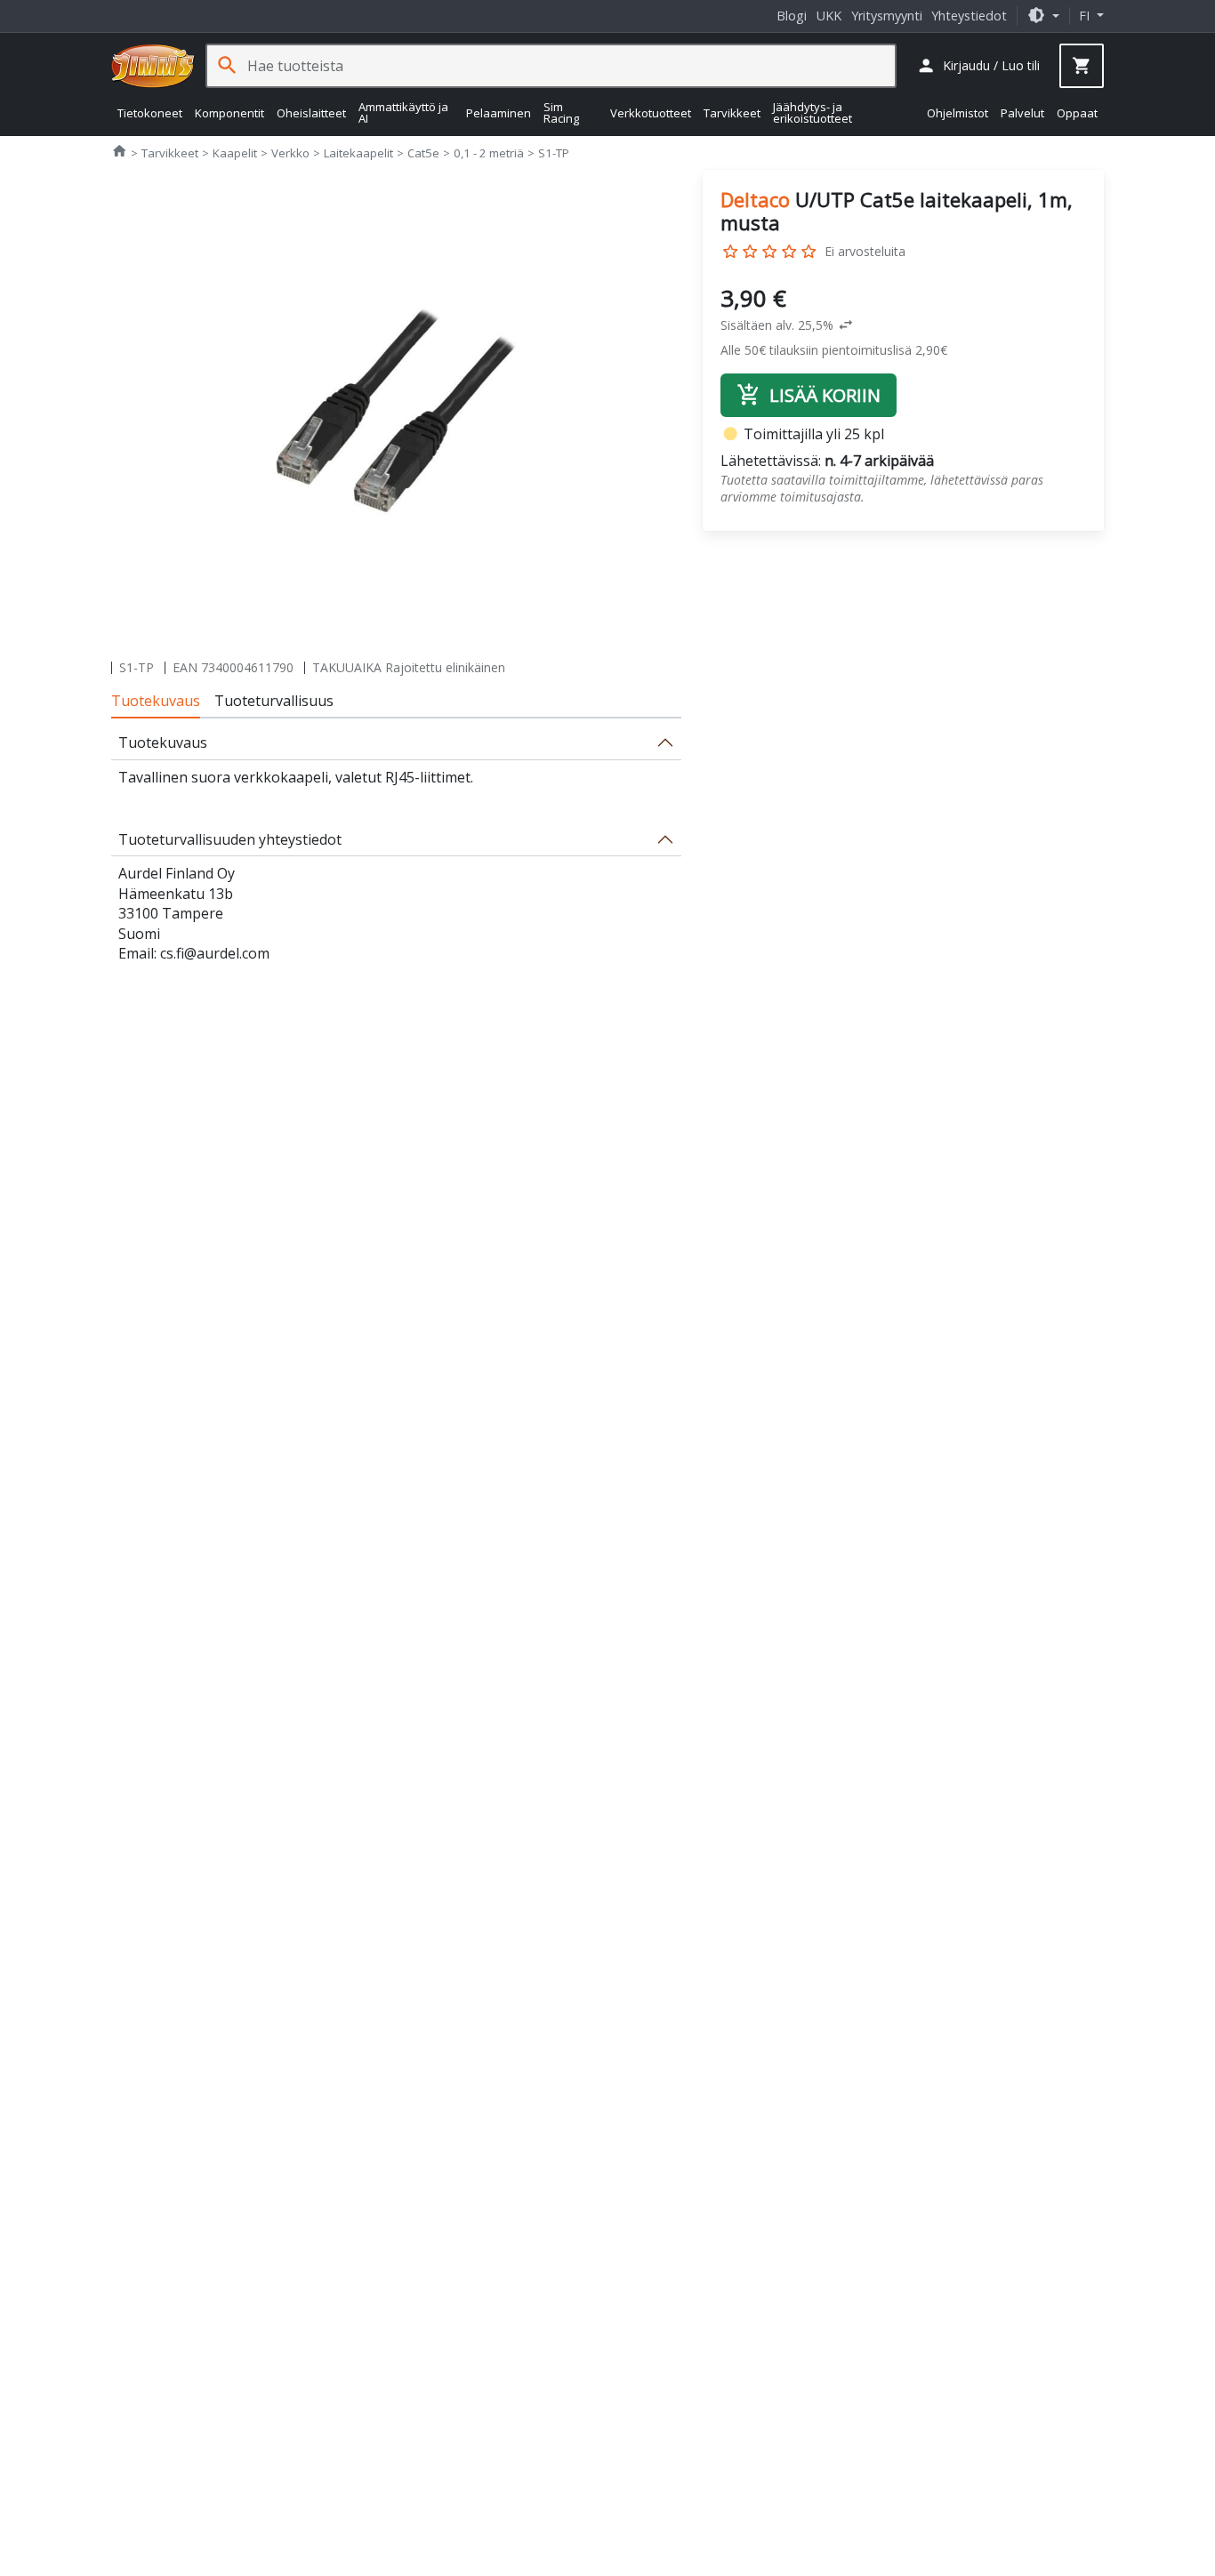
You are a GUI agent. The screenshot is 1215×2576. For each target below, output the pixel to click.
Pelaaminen (499, 112)
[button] (1043, 16)
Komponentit (229, 112)
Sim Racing (561, 112)
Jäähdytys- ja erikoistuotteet (813, 112)
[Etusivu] (153, 66)
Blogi (792, 16)
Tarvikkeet (732, 112)
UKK (829, 16)
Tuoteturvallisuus (274, 701)
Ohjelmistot (958, 112)
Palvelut (1022, 112)
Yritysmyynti (887, 16)
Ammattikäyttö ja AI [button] (403, 112)
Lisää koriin (809, 395)
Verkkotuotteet (651, 112)
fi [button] (1086, 16)
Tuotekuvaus (156, 701)
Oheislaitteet (311, 112)
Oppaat (1077, 112)
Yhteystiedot (969, 16)
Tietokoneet (150, 112)
